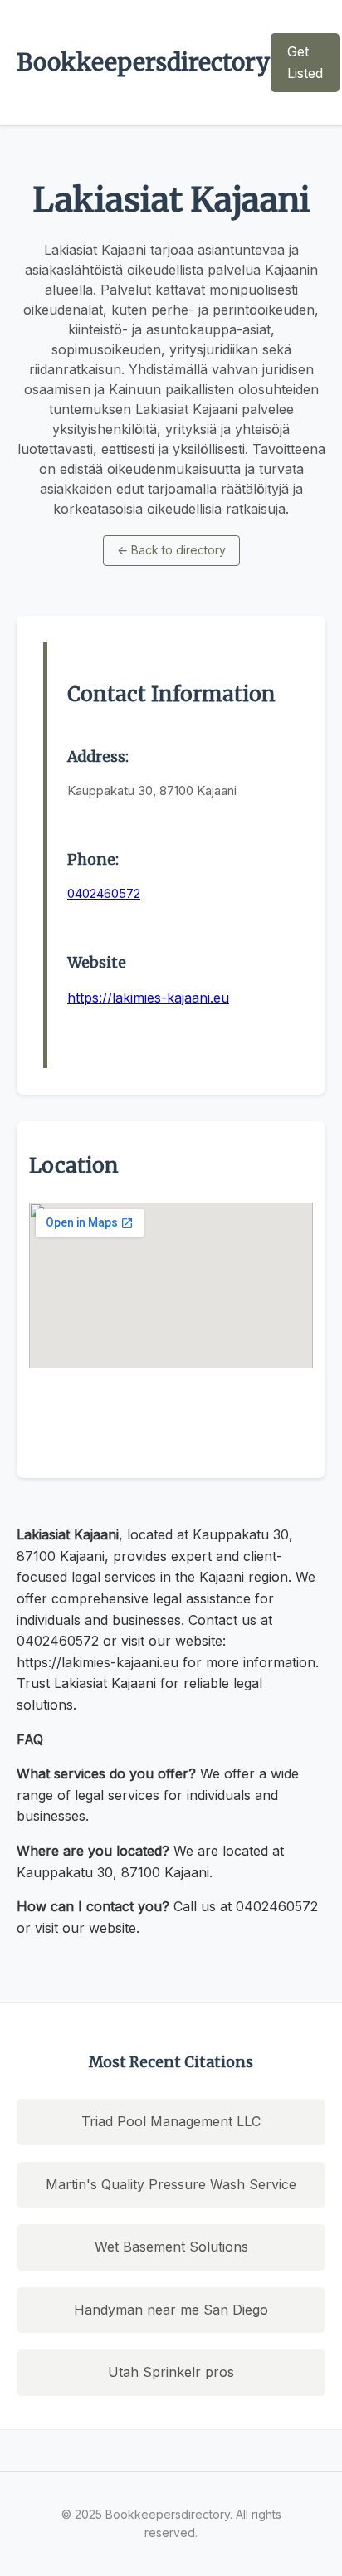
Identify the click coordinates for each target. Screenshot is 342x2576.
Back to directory (171, 550)
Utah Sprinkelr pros (171, 2372)
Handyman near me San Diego (171, 2310)
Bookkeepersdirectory (144, 62)
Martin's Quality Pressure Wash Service (171, 2184)
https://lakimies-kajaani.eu (148, 998)
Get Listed (305, 62)
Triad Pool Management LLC (171, 2121)
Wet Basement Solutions (171, 2247)
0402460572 (104, 893)
